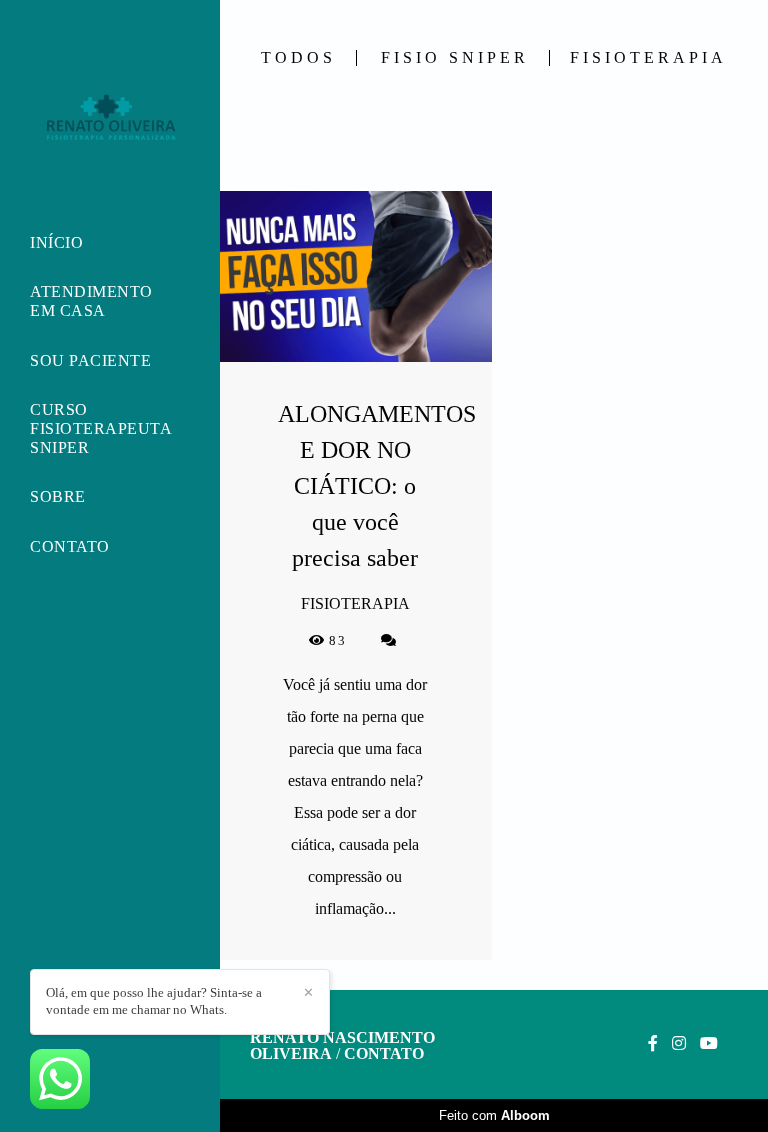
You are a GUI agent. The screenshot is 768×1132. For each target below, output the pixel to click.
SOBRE (58, 496)
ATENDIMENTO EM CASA (91, 301)
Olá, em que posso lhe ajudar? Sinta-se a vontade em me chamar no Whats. (154, 1001)
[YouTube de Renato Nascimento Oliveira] (709, 1043)
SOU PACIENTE (90, 360)
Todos (298, 58)
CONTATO (70, 546)
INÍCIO (56, 242)
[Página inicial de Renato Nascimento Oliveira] (110, 116)
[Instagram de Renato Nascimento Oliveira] (679, 1043)
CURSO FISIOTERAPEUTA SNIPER (100, 428)
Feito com (494, 1115)
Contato (384, 1054)
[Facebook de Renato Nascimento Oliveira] (653, 1043)
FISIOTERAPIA (648, 58)
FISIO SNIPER (455, 58)
